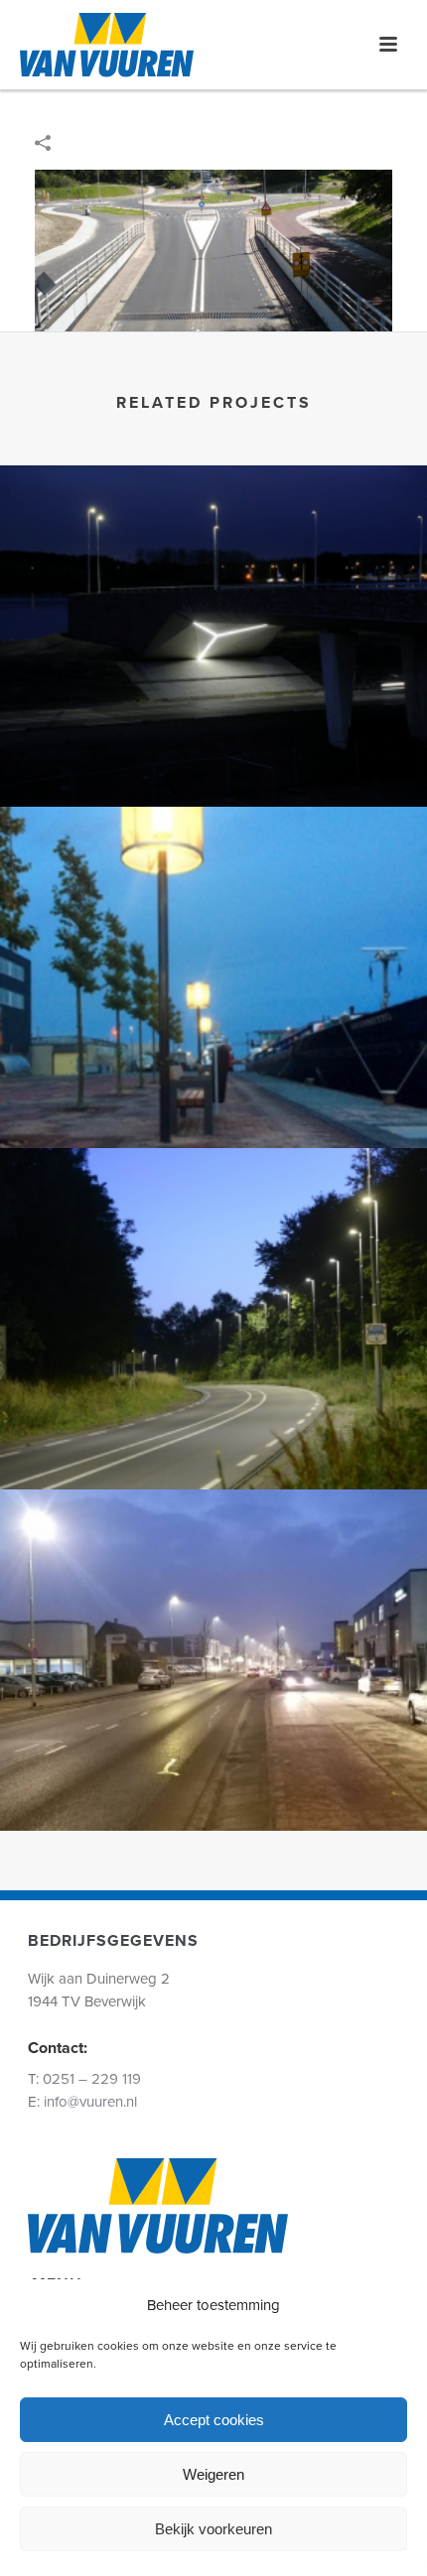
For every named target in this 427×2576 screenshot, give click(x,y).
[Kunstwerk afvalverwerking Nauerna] (213, 548)
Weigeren (213, 2474)
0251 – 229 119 (92, 2079)
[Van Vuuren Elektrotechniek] (107, 45)
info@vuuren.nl (90, 2102)
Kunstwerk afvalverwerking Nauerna (213, 754)
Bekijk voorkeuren (213, 2529)
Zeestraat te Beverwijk (213, 1436)
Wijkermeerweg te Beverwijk (214, 1778)
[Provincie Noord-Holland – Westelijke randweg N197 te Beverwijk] (213, 250)
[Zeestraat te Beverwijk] (213, 1230)
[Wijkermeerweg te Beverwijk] (213, 1572)
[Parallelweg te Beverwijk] (213, 889)
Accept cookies (214, 2420)
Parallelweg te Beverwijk (214, 1095)
